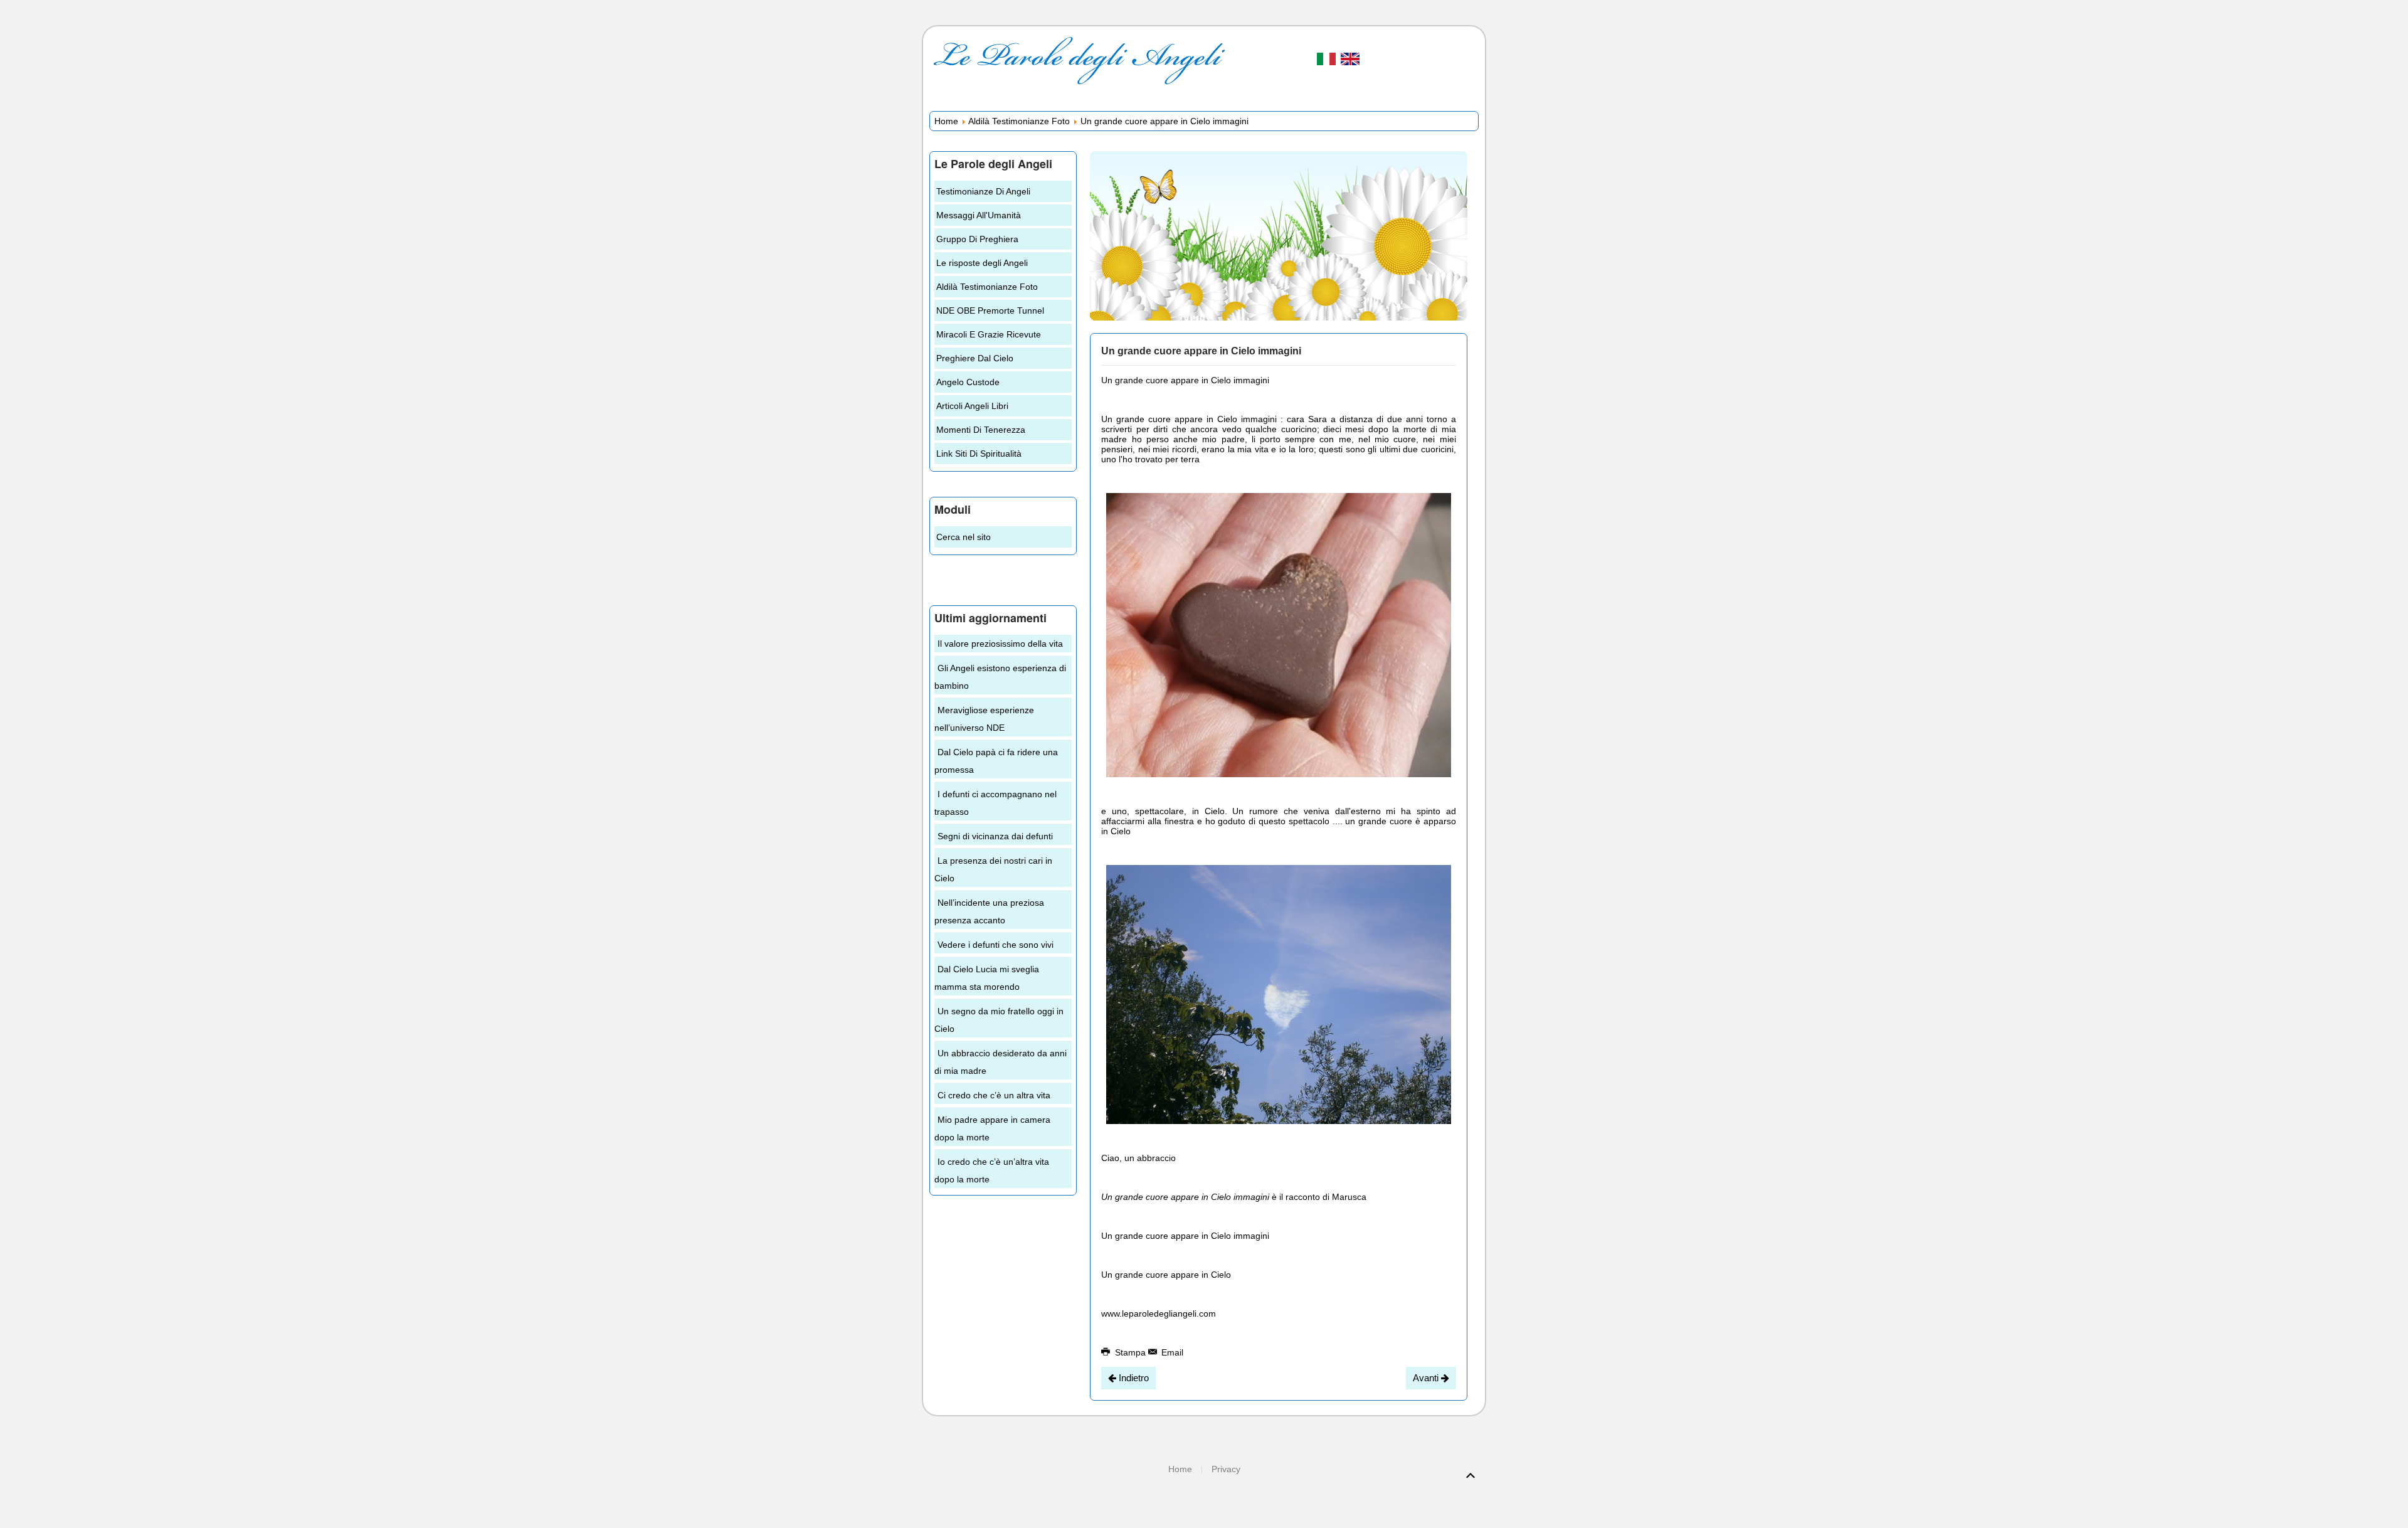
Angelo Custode (968, 382)
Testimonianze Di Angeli (983, 191)
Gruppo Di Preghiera (977, 239)
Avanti (1427, 1378)
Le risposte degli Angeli (982, 263)
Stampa (1130, 1352)
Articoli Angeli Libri (972, 406)
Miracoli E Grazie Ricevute (989, 334)
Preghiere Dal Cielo (975, 358)
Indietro (1133, 1378)
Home (946, 121)
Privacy (1226, 1469)
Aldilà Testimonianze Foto (1019, 121)
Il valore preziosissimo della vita (1000, 644)
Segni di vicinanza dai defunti (995, 836)
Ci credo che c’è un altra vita (994, 1095)
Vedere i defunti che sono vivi (995, 945)
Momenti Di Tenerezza (981, 430)
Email (1171, 1352)
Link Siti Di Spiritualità (979, 454)
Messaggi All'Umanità (979, 215)
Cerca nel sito (964, 537)
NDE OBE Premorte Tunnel (990, 310)
